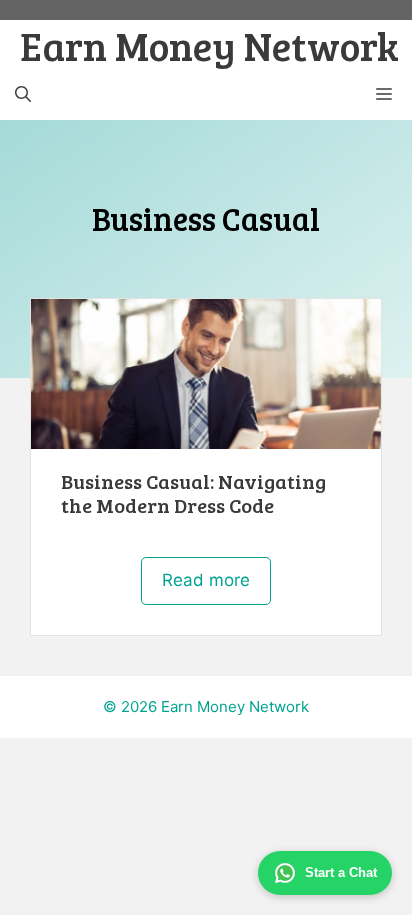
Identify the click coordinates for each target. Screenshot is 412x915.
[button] (23, 95)
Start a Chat (341, 872)
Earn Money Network (209, 45)
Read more (206, 580)
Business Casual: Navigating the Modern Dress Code (193, 493)
